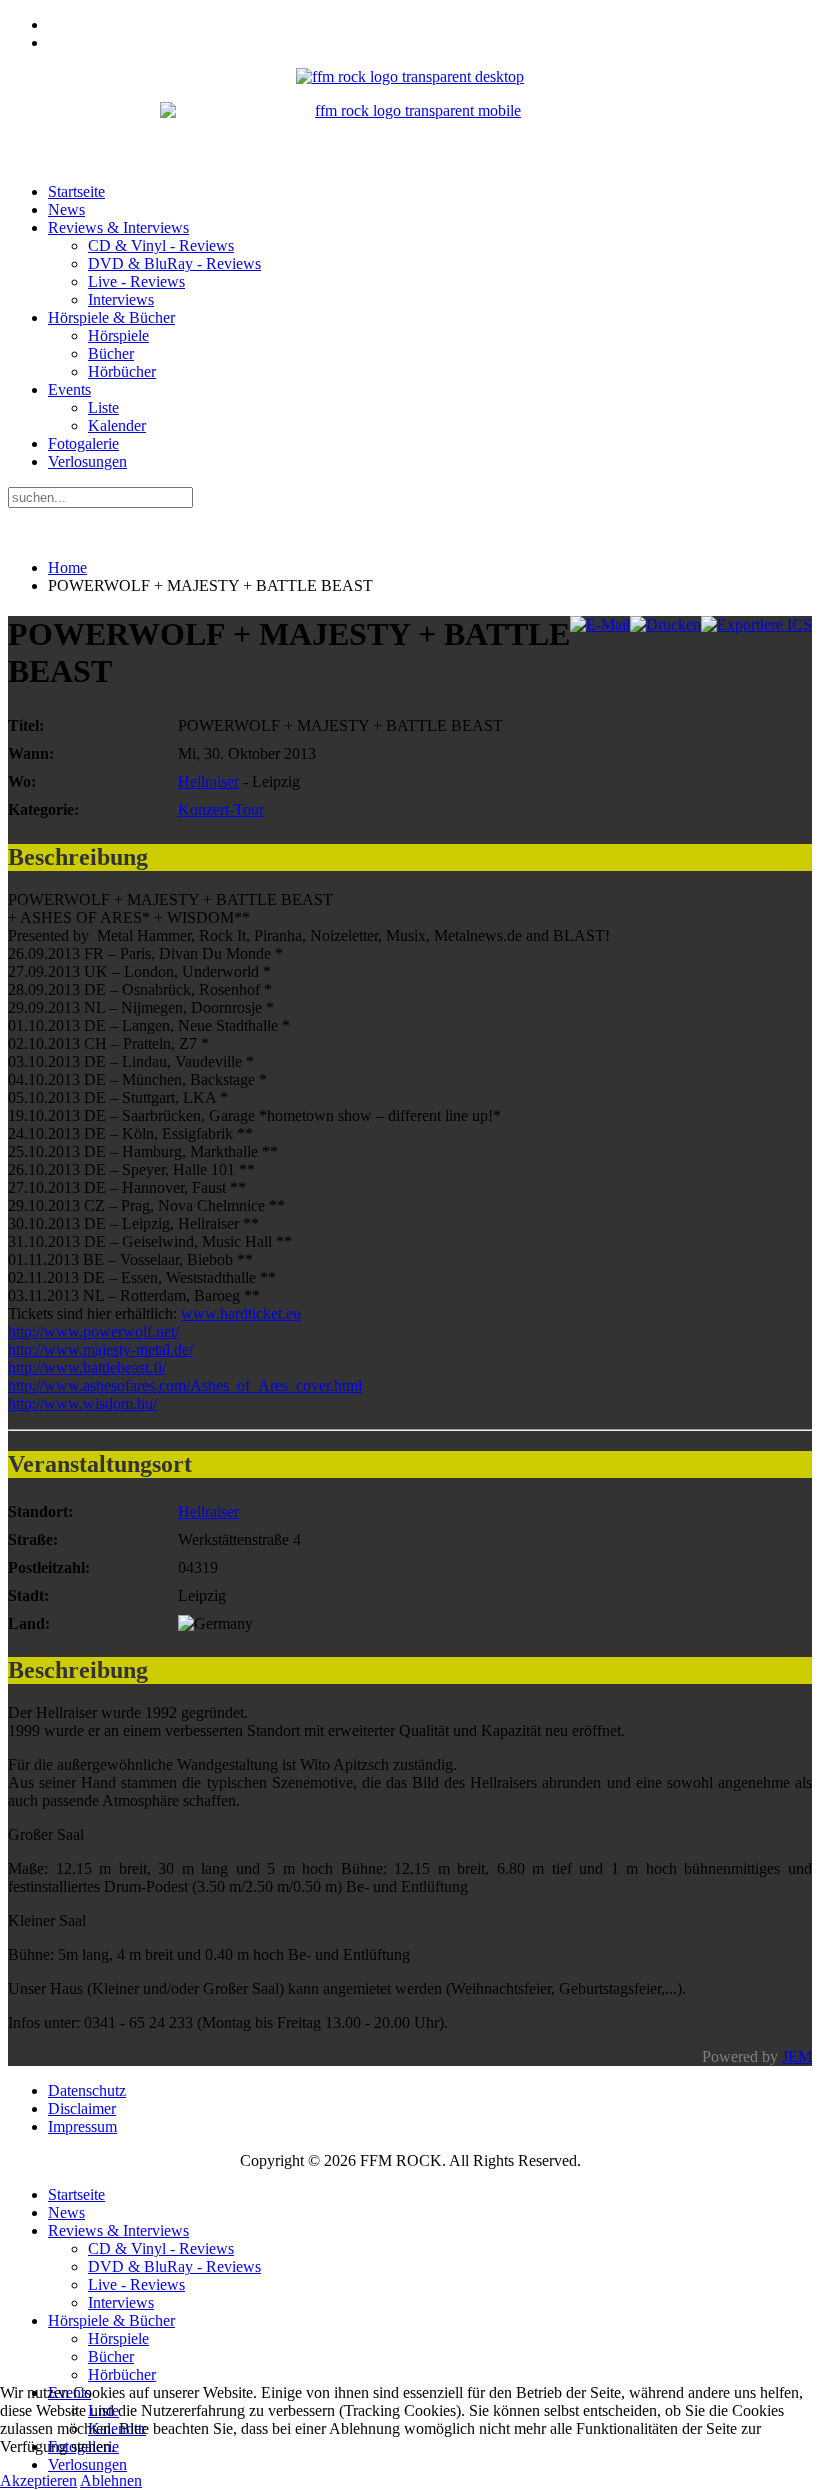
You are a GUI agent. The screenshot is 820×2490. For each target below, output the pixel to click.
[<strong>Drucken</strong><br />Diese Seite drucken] (665, 624)
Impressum (82, 2126)
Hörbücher (122, 371)
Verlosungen (87, 461)
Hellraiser (208, 781)
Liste (103, 407)
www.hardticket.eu (241, 1313)
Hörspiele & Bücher (111, 317)
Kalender (117, 425)
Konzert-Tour (221, 809)
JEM (797, 2056)
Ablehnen (111, 2480)
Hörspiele (118, 335)
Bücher (111, 353)
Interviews (121, 299)
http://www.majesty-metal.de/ (100, 1349)
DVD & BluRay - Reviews (174, 263)
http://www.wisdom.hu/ (82, 1403)
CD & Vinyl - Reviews (161, 245)
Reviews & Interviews (118, 227)
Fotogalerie (83, 443)
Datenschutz (87, 2090)
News (66, 209)
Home (67, 567)
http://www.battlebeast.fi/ (87, 1367)
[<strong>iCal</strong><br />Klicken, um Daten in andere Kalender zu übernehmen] (756, 624)
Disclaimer (82, 2108)
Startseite (76, 191)
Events (69, 389)
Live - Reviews (136, 281)
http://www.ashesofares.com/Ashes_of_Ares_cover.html (185, 1385)
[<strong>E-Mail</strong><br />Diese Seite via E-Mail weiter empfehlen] (600, 624)
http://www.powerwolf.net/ (93, 1331)
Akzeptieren (38, 2480)
